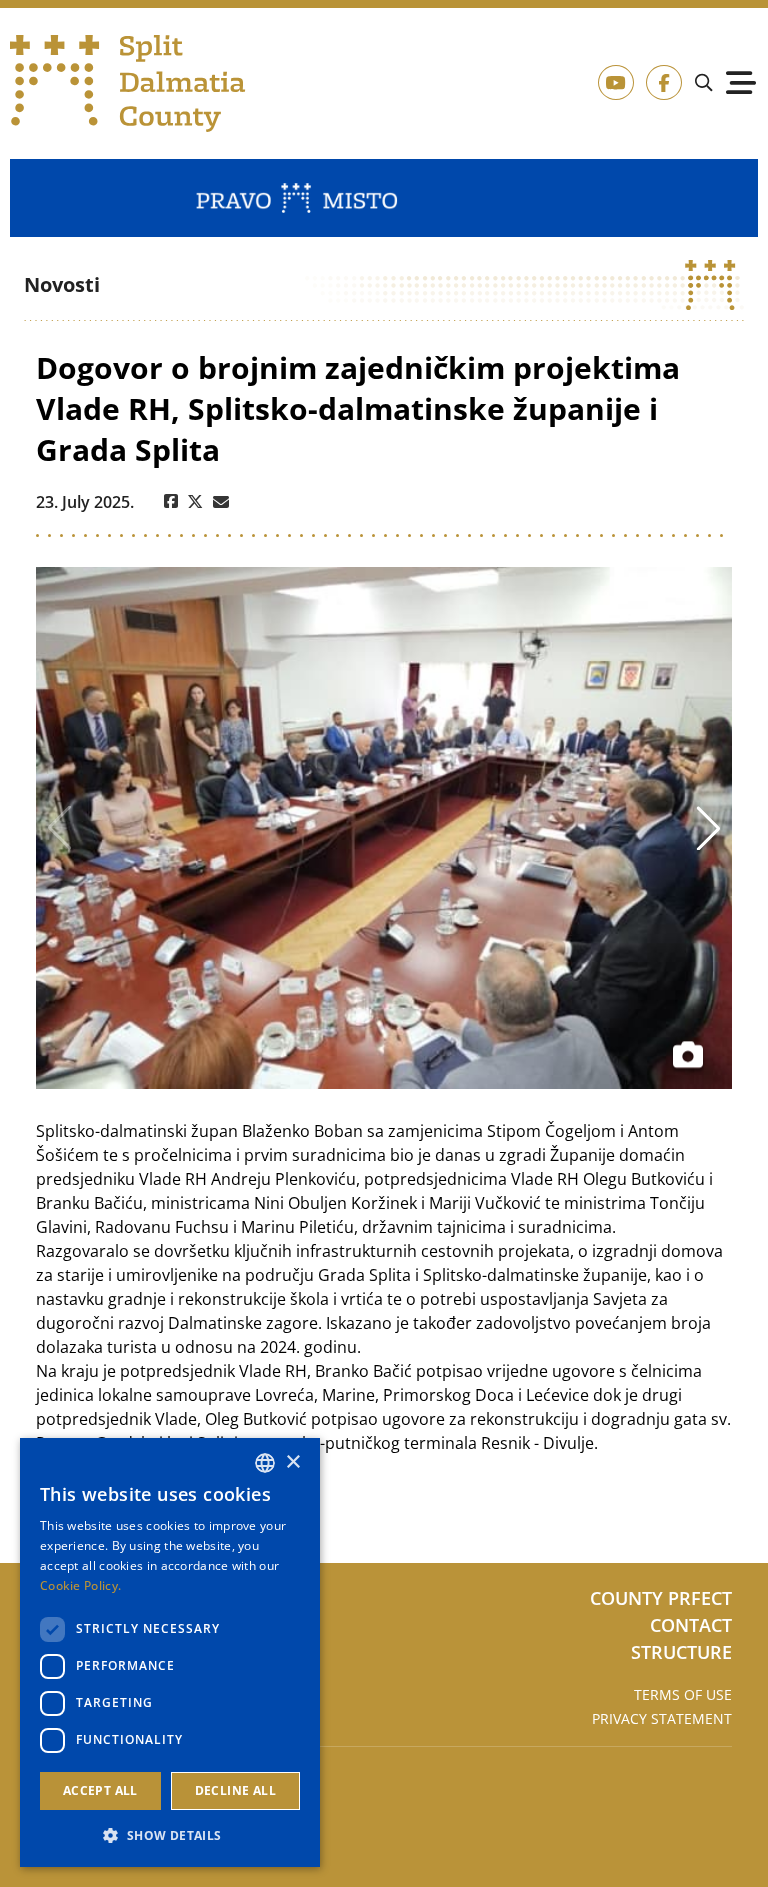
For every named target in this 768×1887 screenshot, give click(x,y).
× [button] (292, 1462)
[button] (170, 1835)
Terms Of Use (683, 1694)
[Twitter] (195, 502)
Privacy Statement (662, 1718)
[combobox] (265, 1463)
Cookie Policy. (80, 1585)
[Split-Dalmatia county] (128, 83)
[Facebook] (171, 502)
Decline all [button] (235, 1790)
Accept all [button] (100, 1790)
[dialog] (170, 1652)
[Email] (221, 502)
